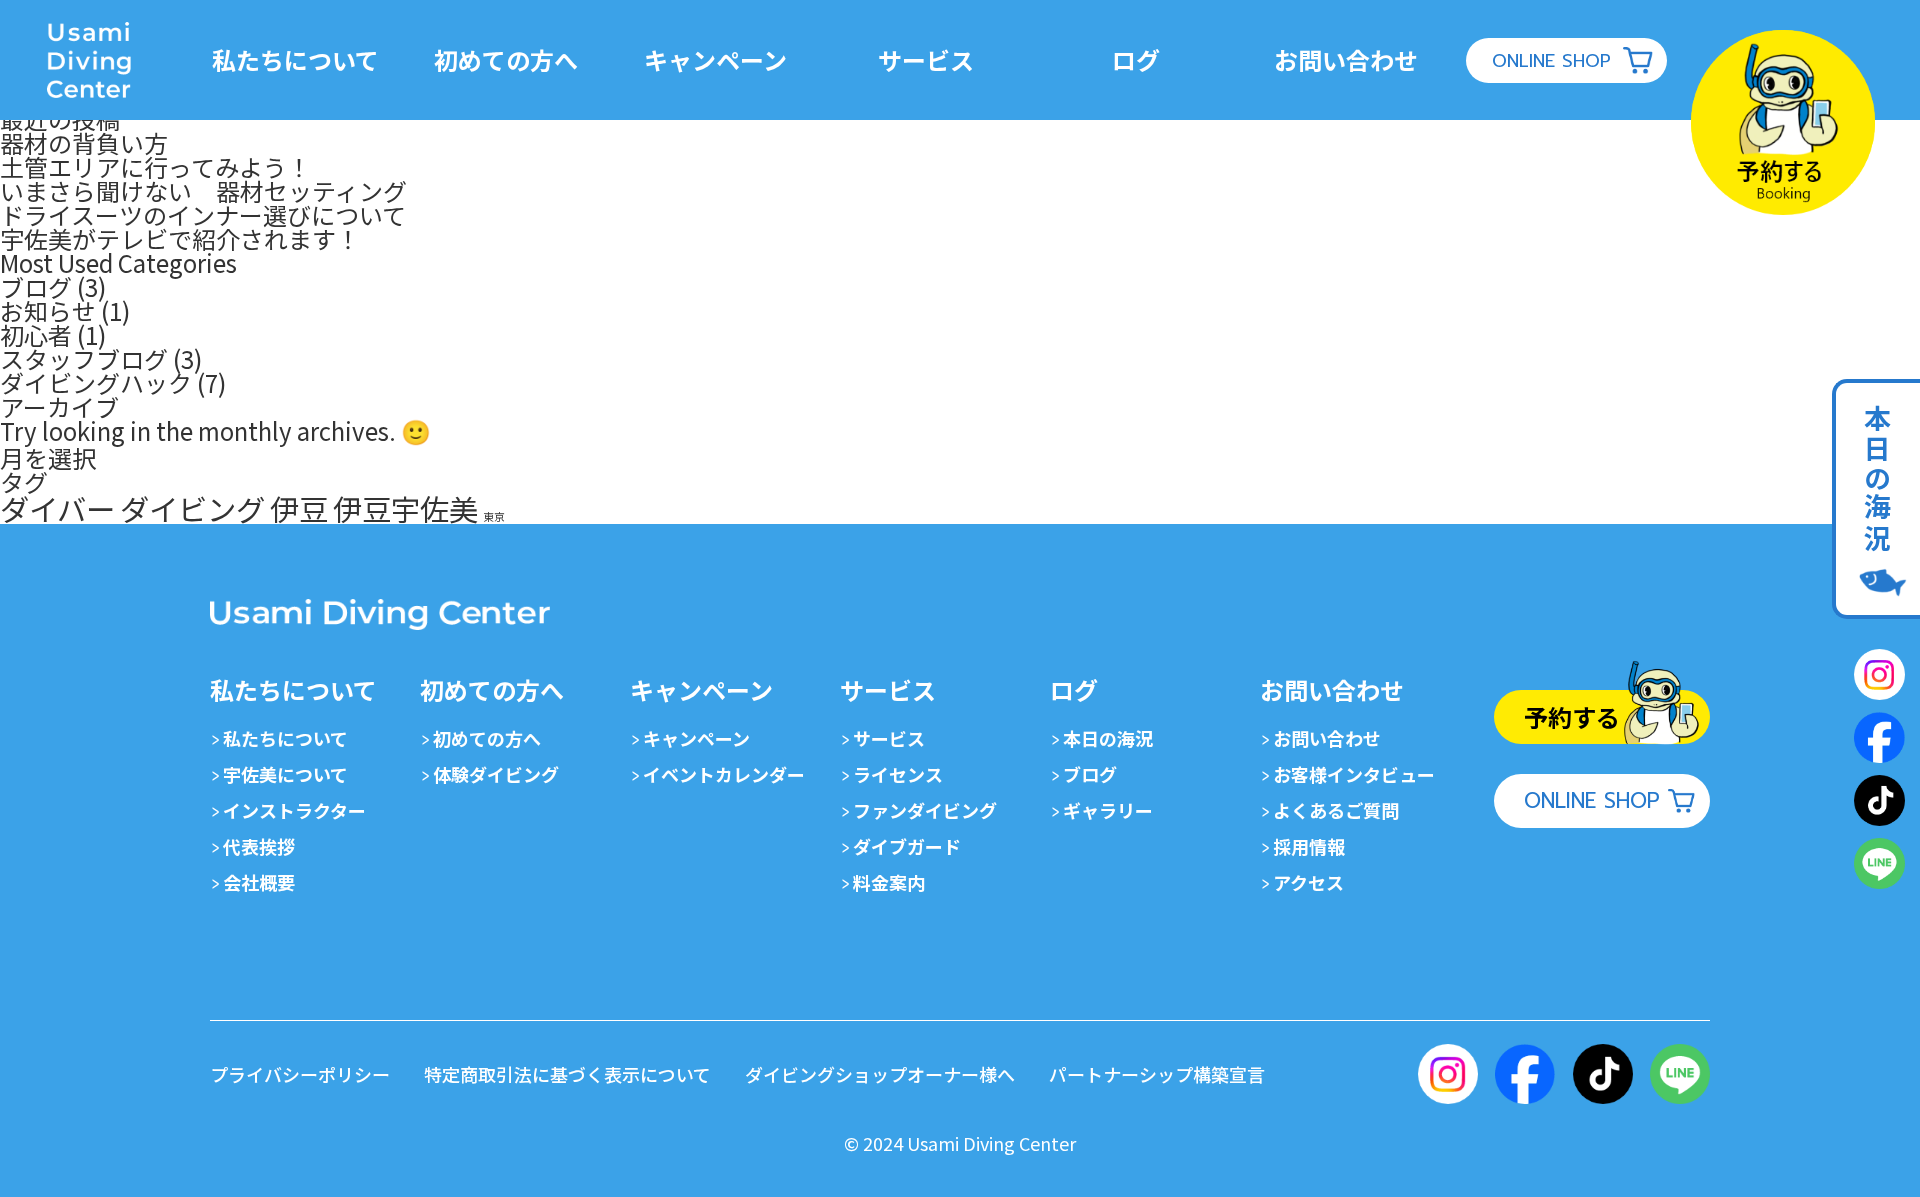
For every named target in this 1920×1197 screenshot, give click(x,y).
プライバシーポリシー (300, 1074)
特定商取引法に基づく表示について (567, 1074)
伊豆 (299, 508)
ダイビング (192, 508)
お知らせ (48, 310)
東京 (494, 516)
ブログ (36, 286)
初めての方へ (487, 738)
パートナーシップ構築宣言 (1157, 1074)
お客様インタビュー (1354, 774)
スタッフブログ (84, 358)
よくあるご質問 (1336, 810)
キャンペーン (696, 738)
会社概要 (259, 882)
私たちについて (285, 738)
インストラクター (294, 810)
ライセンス (898, 774)
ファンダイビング (925, 810)
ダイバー (57, 508)
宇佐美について (285, 774)
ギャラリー (1108, 810)
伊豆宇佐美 (405, 508)
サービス (889, 738)
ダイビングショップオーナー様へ (880, 1074)
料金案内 (889, 882)
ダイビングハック (96, 382)
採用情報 (1309, 846)
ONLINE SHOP (1551, 61)
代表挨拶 (259, 846)
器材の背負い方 (84, 142)
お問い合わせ (1327, 738)
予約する (1572, 716)
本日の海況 (1108, 738)
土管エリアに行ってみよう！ (155, 166)
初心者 (36, 334)
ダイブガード (907, 846)
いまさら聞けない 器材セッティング (203, 190)
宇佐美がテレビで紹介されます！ (180, 238)
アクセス (1308, 882)
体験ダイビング (496, 774)
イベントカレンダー (724, 774)
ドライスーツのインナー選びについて (203, 214)
